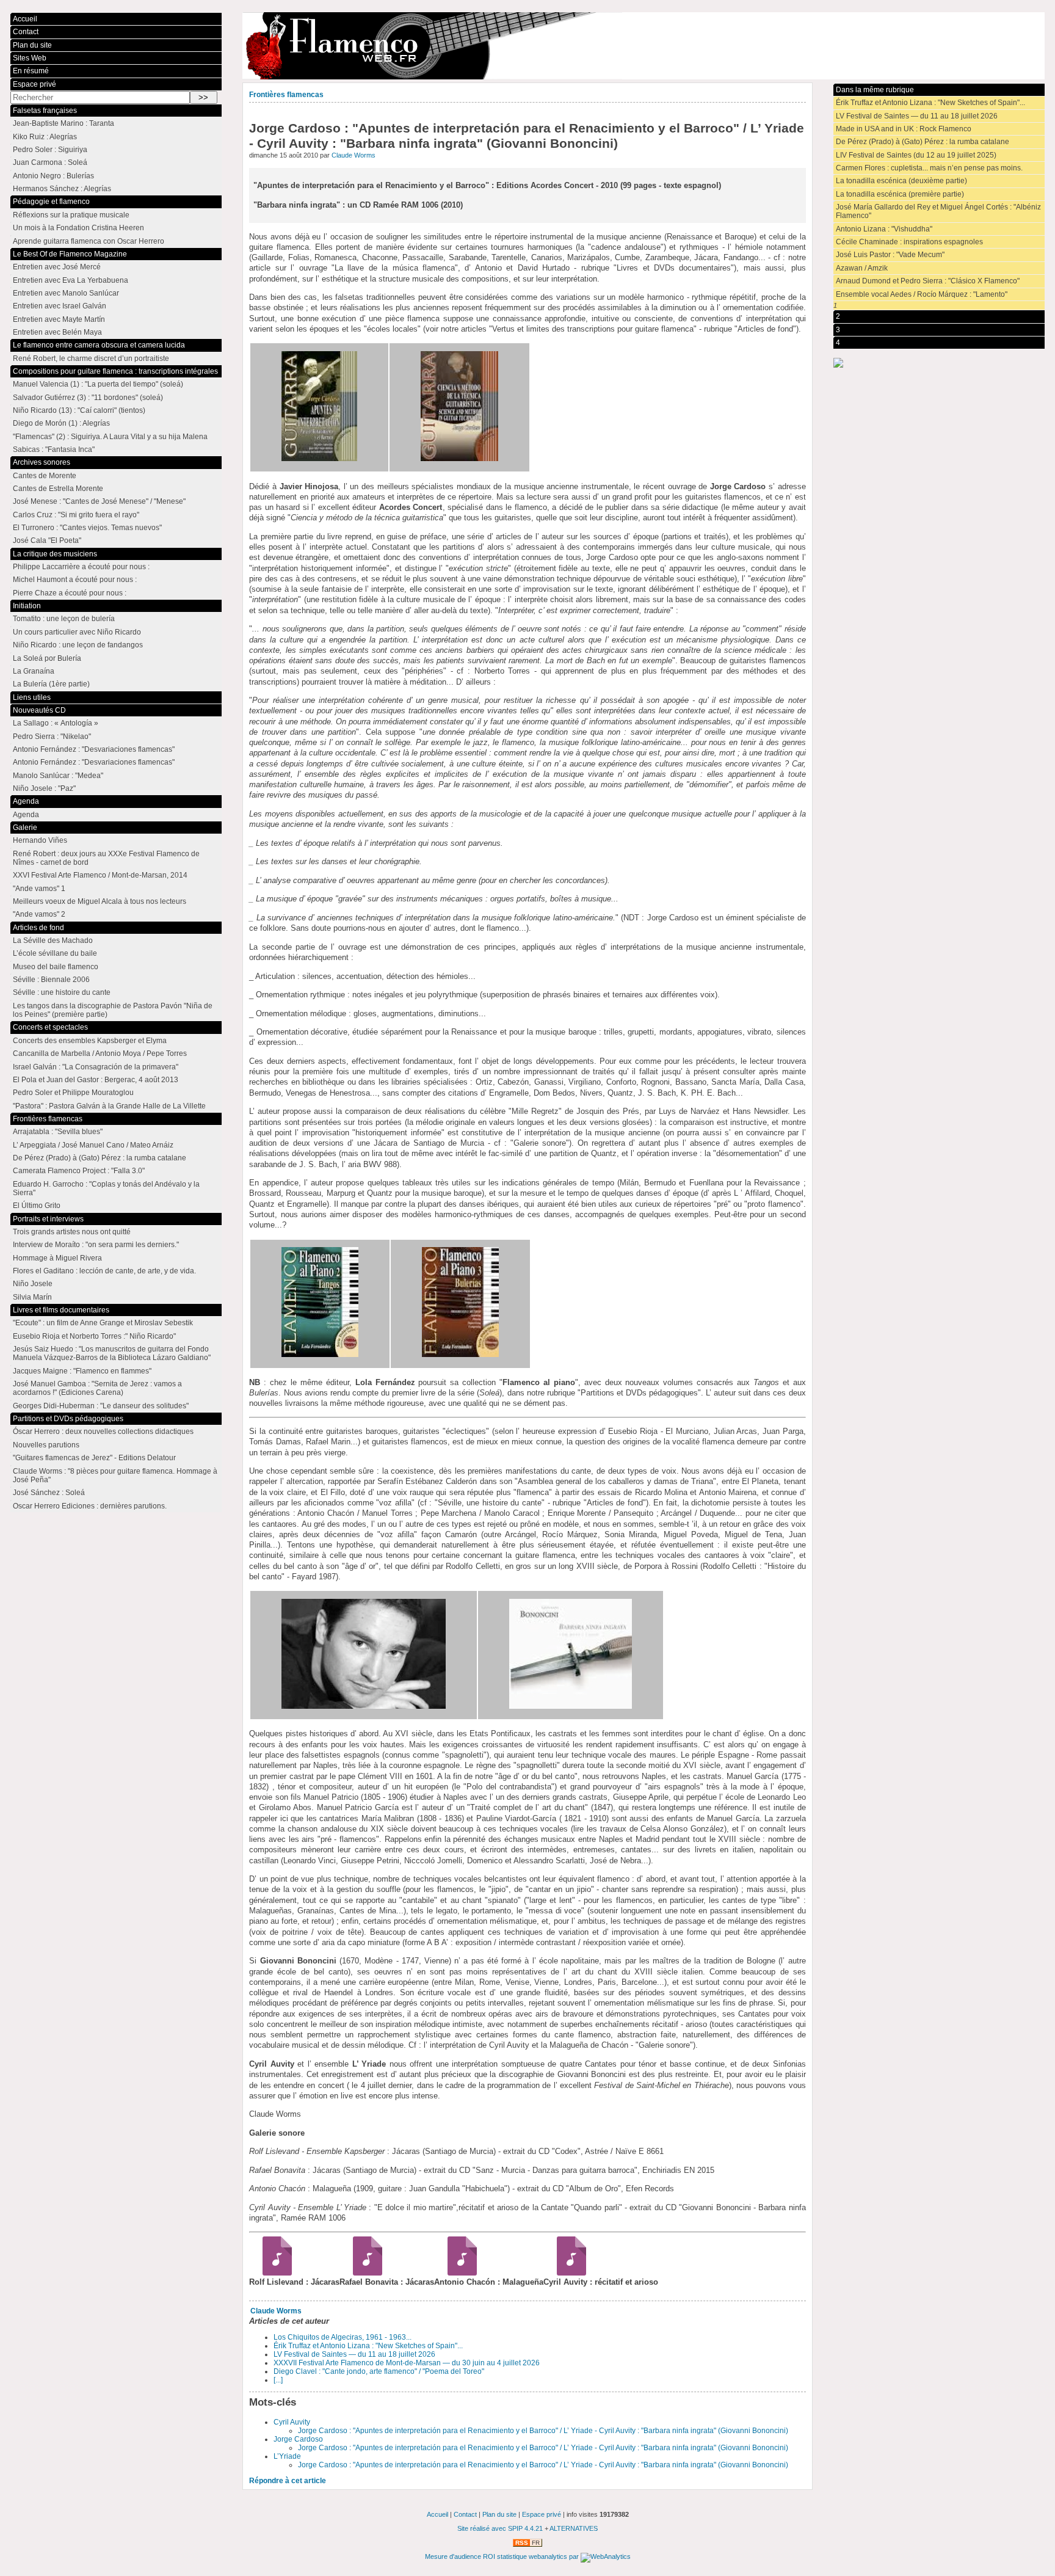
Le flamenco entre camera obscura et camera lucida (99, 345)
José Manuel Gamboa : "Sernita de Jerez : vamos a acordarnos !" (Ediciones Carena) (97, 1388)
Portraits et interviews (48, 1219)
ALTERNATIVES (574, 2528)
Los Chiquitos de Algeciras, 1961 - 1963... (343, 2337)
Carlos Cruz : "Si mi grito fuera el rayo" (76, 515)
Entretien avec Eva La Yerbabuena (71, 280)
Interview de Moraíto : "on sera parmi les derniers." (96, 1245)
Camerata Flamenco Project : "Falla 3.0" (79, 1171)
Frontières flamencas (286, 95)
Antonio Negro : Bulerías (53, 176)
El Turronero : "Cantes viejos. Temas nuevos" (87, 528)
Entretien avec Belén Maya (57, 332)
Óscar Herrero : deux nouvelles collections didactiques (103, 1432)
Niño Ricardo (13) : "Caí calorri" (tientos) (79, 410)
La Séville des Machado (53, 941)
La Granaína (34, 671)
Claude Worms (353, 155)
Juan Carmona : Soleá (50, 162)
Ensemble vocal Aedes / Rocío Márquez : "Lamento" (922, 294)
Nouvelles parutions (46, 1445)
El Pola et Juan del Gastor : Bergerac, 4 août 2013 (96, 1080)
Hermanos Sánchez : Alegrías (62, 189)
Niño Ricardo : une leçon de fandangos (78, 645)
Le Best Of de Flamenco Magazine (70, 254)
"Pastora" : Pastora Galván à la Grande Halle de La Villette (109, 1106)
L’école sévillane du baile (55, 953)
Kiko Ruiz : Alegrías (45, 137)
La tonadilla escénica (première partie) (900, 194)
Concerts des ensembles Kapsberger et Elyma (90, 1041)
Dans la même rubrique (875, 90)
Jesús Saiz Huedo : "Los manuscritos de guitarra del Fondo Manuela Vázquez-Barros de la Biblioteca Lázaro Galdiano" (112, 1353)
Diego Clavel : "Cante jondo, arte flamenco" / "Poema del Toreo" (379, 2371)
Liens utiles (32, 697)
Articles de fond (38, 928)
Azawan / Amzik (862, 268)
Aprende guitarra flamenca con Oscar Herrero (89, 241)
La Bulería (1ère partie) (51, 684)
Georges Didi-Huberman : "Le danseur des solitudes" (101, 1406)
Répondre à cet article (288, 2481)
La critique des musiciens (55, 554)
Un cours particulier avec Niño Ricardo (77, 632)
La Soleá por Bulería (47, 658)
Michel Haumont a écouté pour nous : (75, 580)
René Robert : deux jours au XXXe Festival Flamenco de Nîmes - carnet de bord (106, 858)
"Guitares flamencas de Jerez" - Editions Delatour (94, 1458)
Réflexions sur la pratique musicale (71, 215)
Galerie (25, 828)
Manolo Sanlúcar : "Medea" (58, 776)
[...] (278, 2380)
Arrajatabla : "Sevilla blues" (58, 1132)
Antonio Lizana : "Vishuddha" (884, 229)
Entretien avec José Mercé (57, 267)
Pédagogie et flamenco (51, 202)
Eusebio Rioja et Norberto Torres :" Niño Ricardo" (94, 1336)
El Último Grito (37, 1206)
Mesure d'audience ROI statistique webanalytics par (503, 2556)
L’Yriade (287, 2456)
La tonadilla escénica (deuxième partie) (901, 181)
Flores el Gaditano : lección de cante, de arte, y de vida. (104, 1271)
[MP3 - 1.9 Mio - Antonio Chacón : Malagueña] (458, 2273)
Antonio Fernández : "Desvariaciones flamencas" (94, 749)
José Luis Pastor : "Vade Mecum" (890, 255)
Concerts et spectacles (50, 1027)
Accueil (25, 19)
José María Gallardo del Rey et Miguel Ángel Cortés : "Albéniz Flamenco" (938, 211)
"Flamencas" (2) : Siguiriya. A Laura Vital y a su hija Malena (110, 437)
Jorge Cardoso (298, 2439)
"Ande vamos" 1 (39, 889)
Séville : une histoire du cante (62, 992)
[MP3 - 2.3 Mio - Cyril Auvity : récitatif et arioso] (567, 2273)
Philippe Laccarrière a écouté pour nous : (81, 567)
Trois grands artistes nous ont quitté (72, 1232)
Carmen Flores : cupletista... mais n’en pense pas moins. (929, 168)
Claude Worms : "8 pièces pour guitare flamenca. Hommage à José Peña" (115, 1475)
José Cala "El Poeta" (47, 540)
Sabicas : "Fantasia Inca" (54, 449)
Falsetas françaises (45, 111)
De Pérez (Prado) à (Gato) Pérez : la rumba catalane (923, 142)
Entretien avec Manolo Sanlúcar (66, 293)
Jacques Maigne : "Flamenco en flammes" (82, 1371)
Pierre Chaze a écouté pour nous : (70, 593)
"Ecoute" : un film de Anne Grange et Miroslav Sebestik (103, 1323)
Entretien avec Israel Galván (60, 306)
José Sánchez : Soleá (49, 1493)
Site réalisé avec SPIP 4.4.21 (500, 2528)
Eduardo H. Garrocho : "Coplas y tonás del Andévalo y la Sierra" (106, 1188)
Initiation (27, 606)
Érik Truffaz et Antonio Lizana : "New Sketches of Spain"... (368, 2346)
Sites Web (30, 58)
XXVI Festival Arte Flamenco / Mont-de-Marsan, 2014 (100, 875)
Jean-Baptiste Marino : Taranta (63, 123)
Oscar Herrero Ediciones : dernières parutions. (90, 1506)
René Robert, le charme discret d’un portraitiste (91, 358)
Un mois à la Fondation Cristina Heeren (78, 228)
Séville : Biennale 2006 (51, 980)
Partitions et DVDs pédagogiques (68, 1419)
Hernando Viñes (40, 840)
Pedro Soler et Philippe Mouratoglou (73, 1093)
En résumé (31, 71)
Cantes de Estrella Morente (58, 489)
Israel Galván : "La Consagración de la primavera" (96, 1067)
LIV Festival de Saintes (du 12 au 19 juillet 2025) (916, 155)
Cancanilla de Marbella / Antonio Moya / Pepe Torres (100, 1053)
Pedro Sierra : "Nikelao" (52, 737)
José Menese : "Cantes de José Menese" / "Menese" (99, 501)
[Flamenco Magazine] (643, 46)
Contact (26, 32)
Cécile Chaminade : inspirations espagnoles (909, 242)
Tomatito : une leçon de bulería (64, 619)
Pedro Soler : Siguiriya (50, 150)
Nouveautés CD (39, 710)
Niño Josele (33, 1284)
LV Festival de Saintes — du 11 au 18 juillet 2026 (354, 2354)
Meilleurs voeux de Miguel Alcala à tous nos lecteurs (100, 901)
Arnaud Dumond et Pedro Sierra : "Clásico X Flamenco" (928, 281)
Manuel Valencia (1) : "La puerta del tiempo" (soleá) (98, 384)
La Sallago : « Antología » (56, 723)
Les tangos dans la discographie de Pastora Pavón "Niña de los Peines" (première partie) (113, 1010)
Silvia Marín (32, 1297)
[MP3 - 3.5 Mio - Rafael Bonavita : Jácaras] (363, 2273)
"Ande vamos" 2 (39, 914)
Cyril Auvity (292, 2422)
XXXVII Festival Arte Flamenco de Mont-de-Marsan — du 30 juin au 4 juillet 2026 (407, 2363)
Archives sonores (42, 462)
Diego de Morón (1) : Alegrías (61, 423)
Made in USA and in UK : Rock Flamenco (904, 129)
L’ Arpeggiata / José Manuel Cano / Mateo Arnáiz (93, 1145)
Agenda (26, 801)
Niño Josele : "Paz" (44, 788)
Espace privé (34, 84)
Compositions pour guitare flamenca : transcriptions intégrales (115, 371)
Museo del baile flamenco (56, 967)
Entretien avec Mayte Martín (59, 319)
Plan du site (32, 45)
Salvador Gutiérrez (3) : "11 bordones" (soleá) (88, 398)
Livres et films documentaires (61, 1310)
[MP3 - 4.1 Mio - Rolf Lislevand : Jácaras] (273, 2273)
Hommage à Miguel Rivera (57, 1258)
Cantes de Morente (45, 476)
